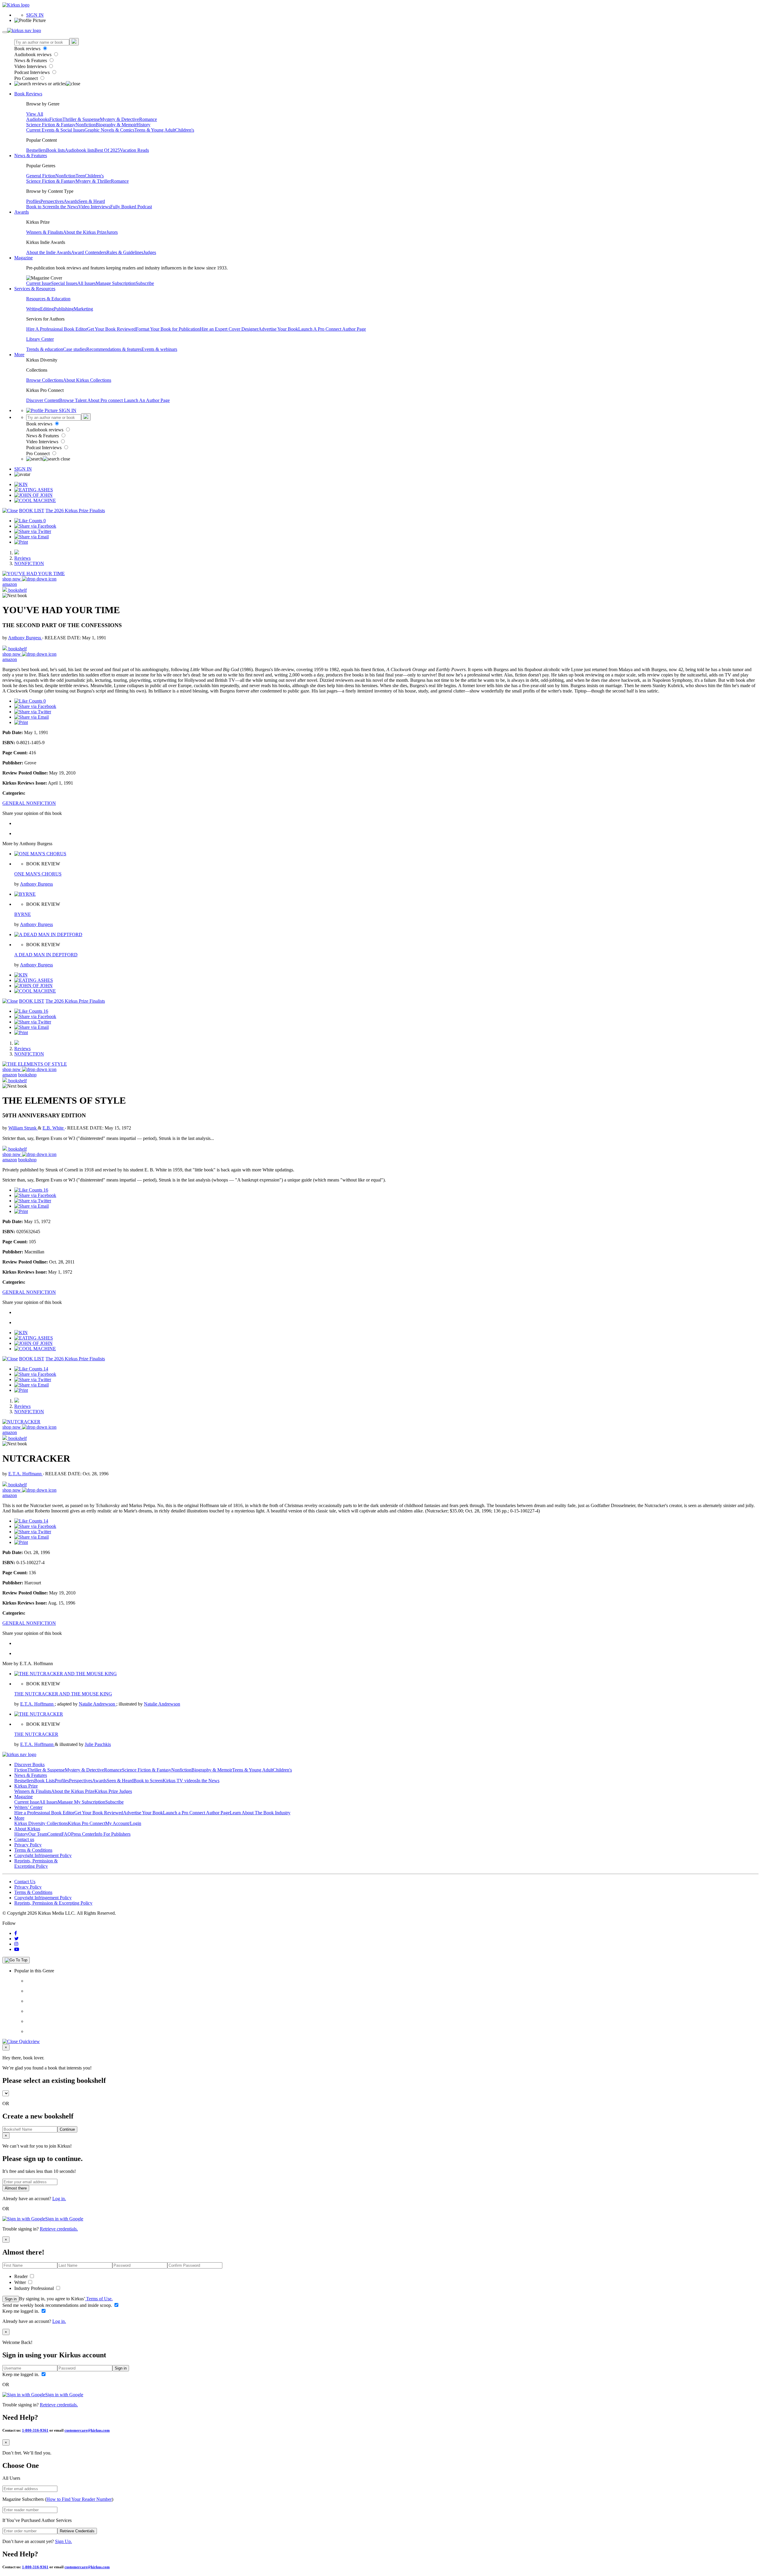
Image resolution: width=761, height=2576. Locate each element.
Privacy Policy (28, 1845)
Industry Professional (35, 2288)
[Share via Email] (32, 537)
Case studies (75, 349)
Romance (148, 119)
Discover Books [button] (29, 1765)
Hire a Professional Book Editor (44, 1813)
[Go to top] (16, 1960)
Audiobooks (38, 119)
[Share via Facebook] (35, 526)
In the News (67, 207)
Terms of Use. (99, 2299)
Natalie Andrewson (98, 1704)
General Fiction (41, 176)
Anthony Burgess (25, 638)
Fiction (56, 119)
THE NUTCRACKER (36, 1734)
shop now (12, 579)
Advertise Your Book (278, 329)
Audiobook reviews (33, 55)
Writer (21, 2282)
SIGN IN (35, 15)
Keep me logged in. (21, 2311)
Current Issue (39, 283)
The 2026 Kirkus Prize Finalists (75, 511)
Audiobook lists (80, 150)
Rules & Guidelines (125, 252)
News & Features (31, 60)
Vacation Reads (134, 150)
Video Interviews (31, 66)
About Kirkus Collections (87, 380)
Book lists (55, 150)
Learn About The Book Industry (260, 1813)
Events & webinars (159, 349)
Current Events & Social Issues (55, 130)
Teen (80, 176)
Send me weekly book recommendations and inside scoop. (58, 2305)
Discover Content (43, 400)
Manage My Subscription (81, 1802)
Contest (54, 1834)
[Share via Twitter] (33, 531)
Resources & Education (48, 299)
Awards (71, 201)
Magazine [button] (23, 258)
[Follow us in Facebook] (16, 1933)
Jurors (112, 232)
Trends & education (45, 349)
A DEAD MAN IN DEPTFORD (46, 955)
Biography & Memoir (116, 125)
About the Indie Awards (49, 252)
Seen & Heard (92, 201)
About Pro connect (106, 400)
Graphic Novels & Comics (109, 130)
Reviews (22, 558)
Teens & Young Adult (155, 130)
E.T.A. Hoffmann (26, 1474)
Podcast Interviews (33, 72)
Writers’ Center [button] (28, 1807)
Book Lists (44, 1781)
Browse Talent (73, 400)
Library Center (40, 339)
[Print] (21, 542)
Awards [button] (22, 212)
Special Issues (64, 283)
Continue (67, 2129)
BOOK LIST (32, 511)
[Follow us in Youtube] (17, 1949)
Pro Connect (27, 78)
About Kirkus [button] (27, 1829)
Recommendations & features (114, 349)
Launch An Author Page (147, 400)
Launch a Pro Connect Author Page (196, 1813)
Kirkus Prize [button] (26, 1786)
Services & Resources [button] (35, 289)
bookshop (27, 1075)
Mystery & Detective (120, 119)
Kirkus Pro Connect (87, 1823)
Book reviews (28, 49)
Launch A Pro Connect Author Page (332, 329)
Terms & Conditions (33, 1850)
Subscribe (145, 283)
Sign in (11, 2299)
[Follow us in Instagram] (16, 1944)
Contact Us (25, 1882)
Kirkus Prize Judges (113, 1791)
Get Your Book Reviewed (111, 329)
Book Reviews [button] (28, 94)
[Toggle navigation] (5, 32)
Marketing (83, 309)
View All (35, 114)
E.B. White (54, 1128)
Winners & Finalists (45, 232)
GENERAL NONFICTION (29, 803)
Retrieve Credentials (77, 2531)
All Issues (87, 283)
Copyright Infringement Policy (43, 1855)
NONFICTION (29, 563)
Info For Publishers (113, 1834)
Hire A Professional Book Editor (57, 329)
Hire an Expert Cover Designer (229, 329)
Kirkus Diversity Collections (41, 1823)
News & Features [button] (31, 156)
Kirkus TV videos (180, 1781)
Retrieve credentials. (59, 2229)
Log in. (59, 2199)
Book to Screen (41, 207)
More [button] (19, 355)
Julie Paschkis (98, 1744)
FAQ (66, 1834)
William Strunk (23, 1128)
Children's (185, 130)
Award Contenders (89, 252)
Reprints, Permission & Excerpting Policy (36, 1863)
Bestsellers (36, 150)
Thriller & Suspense (81, 119)
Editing (47, 309)
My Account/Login (123, 1823)
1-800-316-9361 (35, 2430)
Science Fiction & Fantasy (51, 125)
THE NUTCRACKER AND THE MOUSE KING (63, 1694)
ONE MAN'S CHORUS (38, 874)
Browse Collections (45, 380)
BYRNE (23, 914)
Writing (33, 309)
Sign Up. (63, 2541)
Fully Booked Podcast (131, 207)
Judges (150, 252)
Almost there (16, 2188)
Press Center (83, 1834)
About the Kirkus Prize (85, 232)
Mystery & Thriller (93, 181)
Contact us (24, 1839)
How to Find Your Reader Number (79, 2499)
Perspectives (52, 201)
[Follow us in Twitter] (16, 1939)
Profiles (33, 201)
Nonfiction (86, 125)
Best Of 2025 (107, 150)
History (143, 125)
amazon (10, 584)
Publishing (64, 309)
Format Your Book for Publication (168, 329)
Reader (22, 2276)
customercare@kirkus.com (87, 2430)
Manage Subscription (116, 283)
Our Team (38, 1834)
